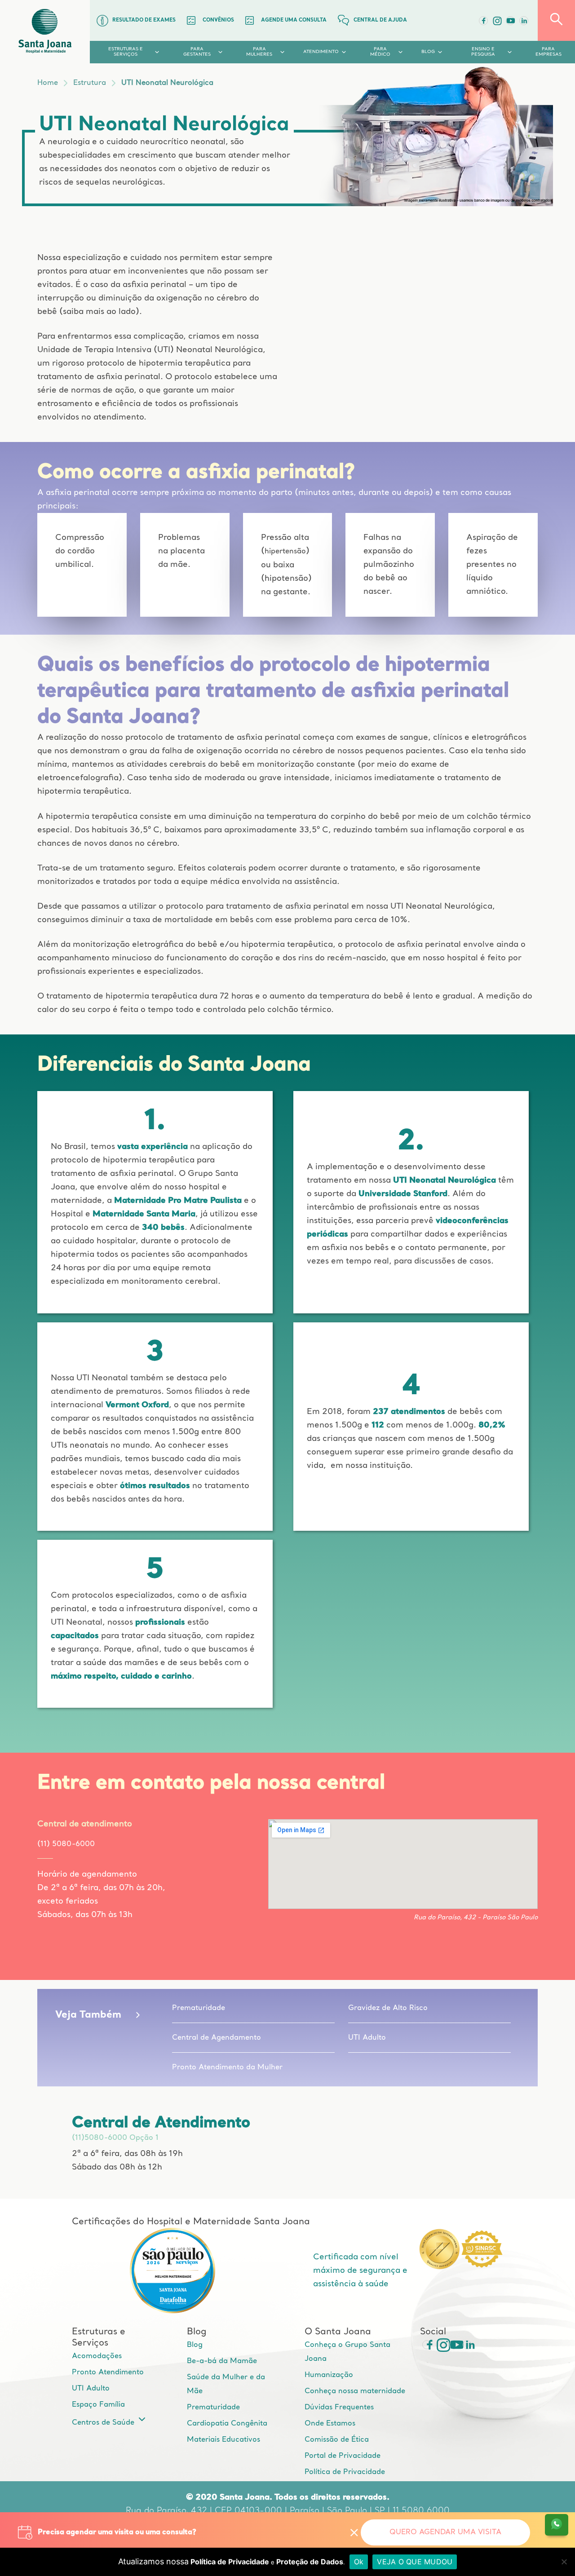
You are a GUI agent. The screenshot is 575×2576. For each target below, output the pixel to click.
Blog (195, 2345)
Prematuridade (199, 2008)
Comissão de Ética (337, 2440)
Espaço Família (98, 2405)
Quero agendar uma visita (445, 2532)
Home (48, 83)
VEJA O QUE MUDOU (415, 2562)
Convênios (218, 20)
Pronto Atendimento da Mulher (227, 2068)
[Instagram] (440, 2345)
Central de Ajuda (380, 20)
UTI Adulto (367, 2038)
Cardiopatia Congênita (227, 2424)
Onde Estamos (330, 2424)
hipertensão (285, 552)
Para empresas (548, 52)
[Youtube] (510, 21)
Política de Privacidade (345, 2472)
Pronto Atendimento (108, 2373)
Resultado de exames (144, 20)
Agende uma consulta (294, 20)
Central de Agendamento (217, 2038)
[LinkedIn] (524, 21)
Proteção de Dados (310, 2562)
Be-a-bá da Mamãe (222, 2361)
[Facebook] (483, 21)
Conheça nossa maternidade (355, 2391)
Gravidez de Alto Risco (388, 2008)
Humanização (329, 2375)
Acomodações (97, 2356)
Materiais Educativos (223, 2440)
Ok (359, 2562)
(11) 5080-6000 (66, 1844)
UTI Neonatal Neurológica (167, 83)
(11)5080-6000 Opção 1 (115, 2138)
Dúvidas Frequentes (339, 2408)
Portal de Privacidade (343, 2456)
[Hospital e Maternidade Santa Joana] (45, 32)
